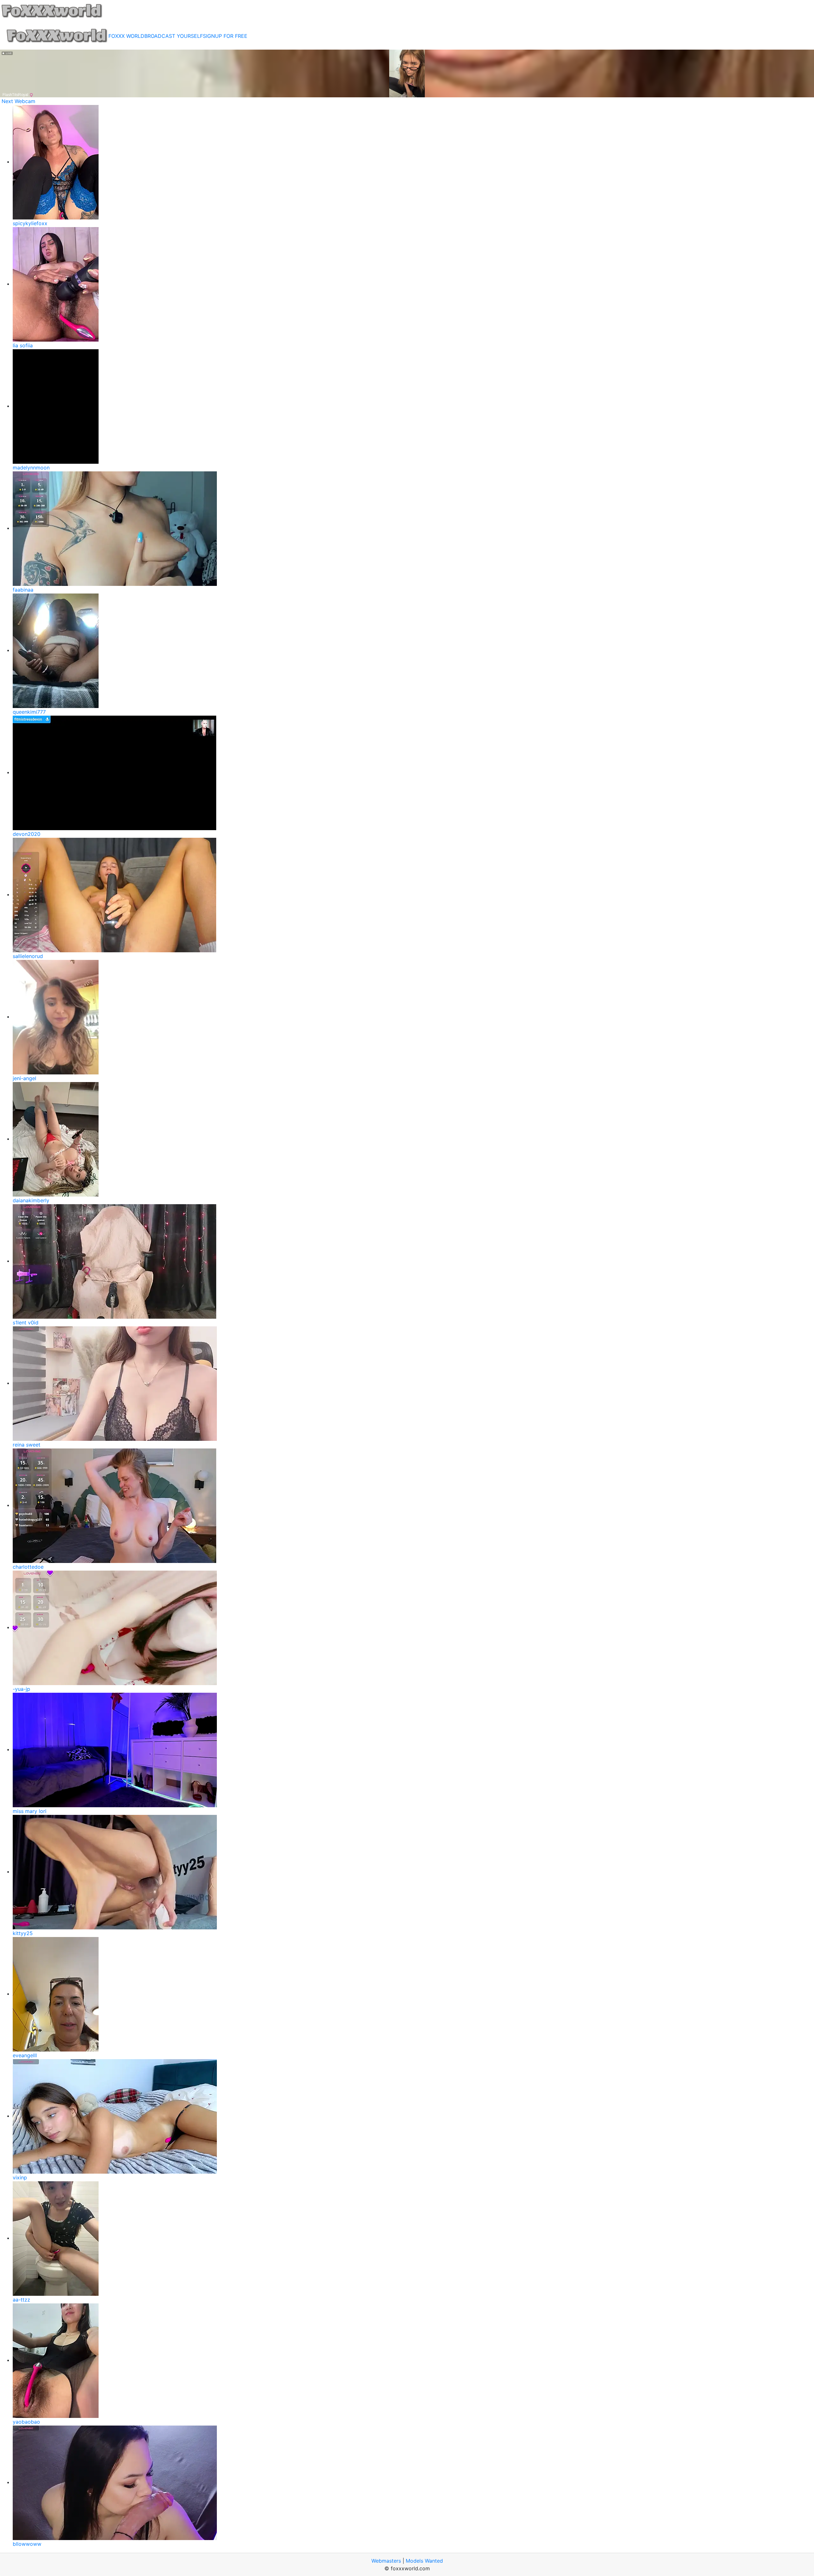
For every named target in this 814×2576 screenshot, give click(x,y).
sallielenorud (28, 956)
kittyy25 (23, 1933)
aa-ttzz (21, 2300)
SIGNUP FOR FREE (225, 36)
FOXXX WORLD (126, 36)
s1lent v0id (26, 1323)
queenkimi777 (29, 712)
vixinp (20, 2177)
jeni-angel (24, 1078)
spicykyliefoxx (30, 223)
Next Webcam (18, 101)
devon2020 (27, 834)
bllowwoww (27, 2544)
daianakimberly (31, 1200)
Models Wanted (424, 2561)
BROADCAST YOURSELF (174, 36)
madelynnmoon (31, 468)
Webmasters (386, 2561)
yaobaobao (26, 2422)
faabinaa (23, 590)
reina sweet (27, 1445)
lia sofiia (23, 345)
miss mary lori (30, 1811)
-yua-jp (21, 1689)
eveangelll (25, 2055)
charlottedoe (28, 1567)
